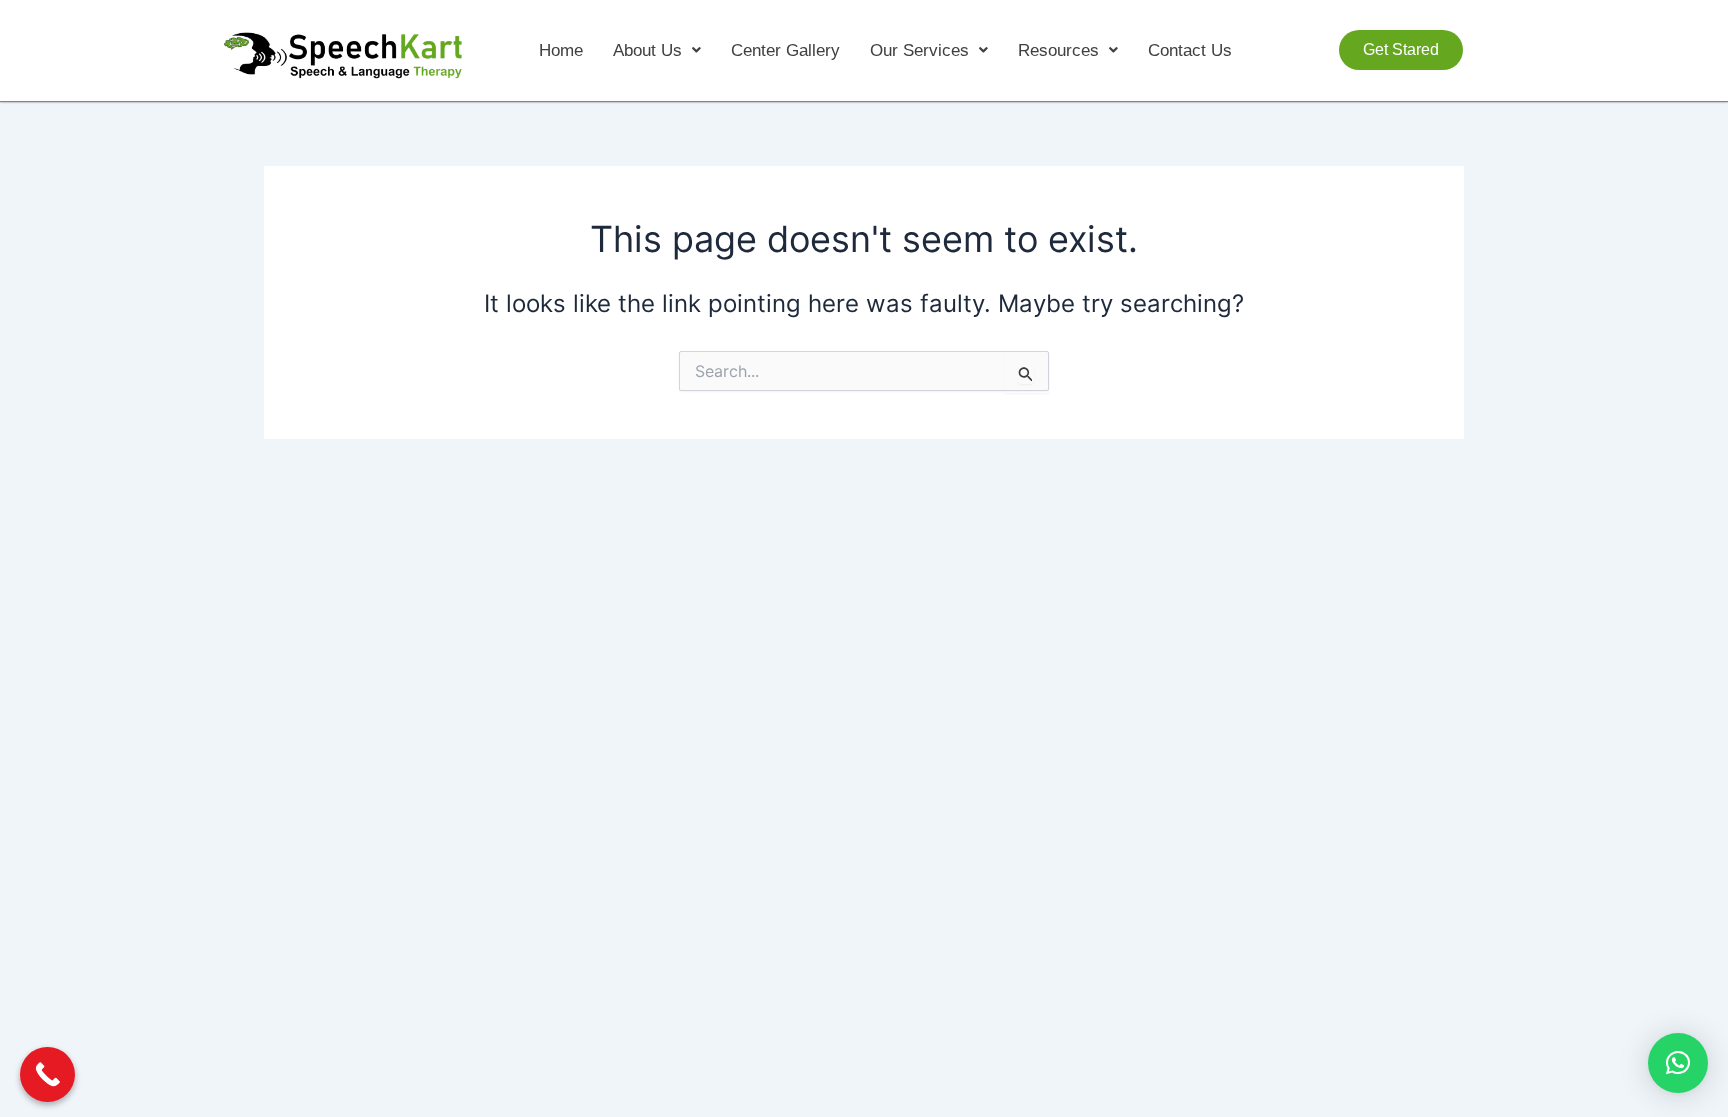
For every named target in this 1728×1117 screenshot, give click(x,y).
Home (561, 50)
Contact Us (1190, 50)
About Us (647, 50)
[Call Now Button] (47, 1074)
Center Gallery (785, 50)
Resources (1058, 50)
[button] (657, 50)
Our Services (919, 50)
